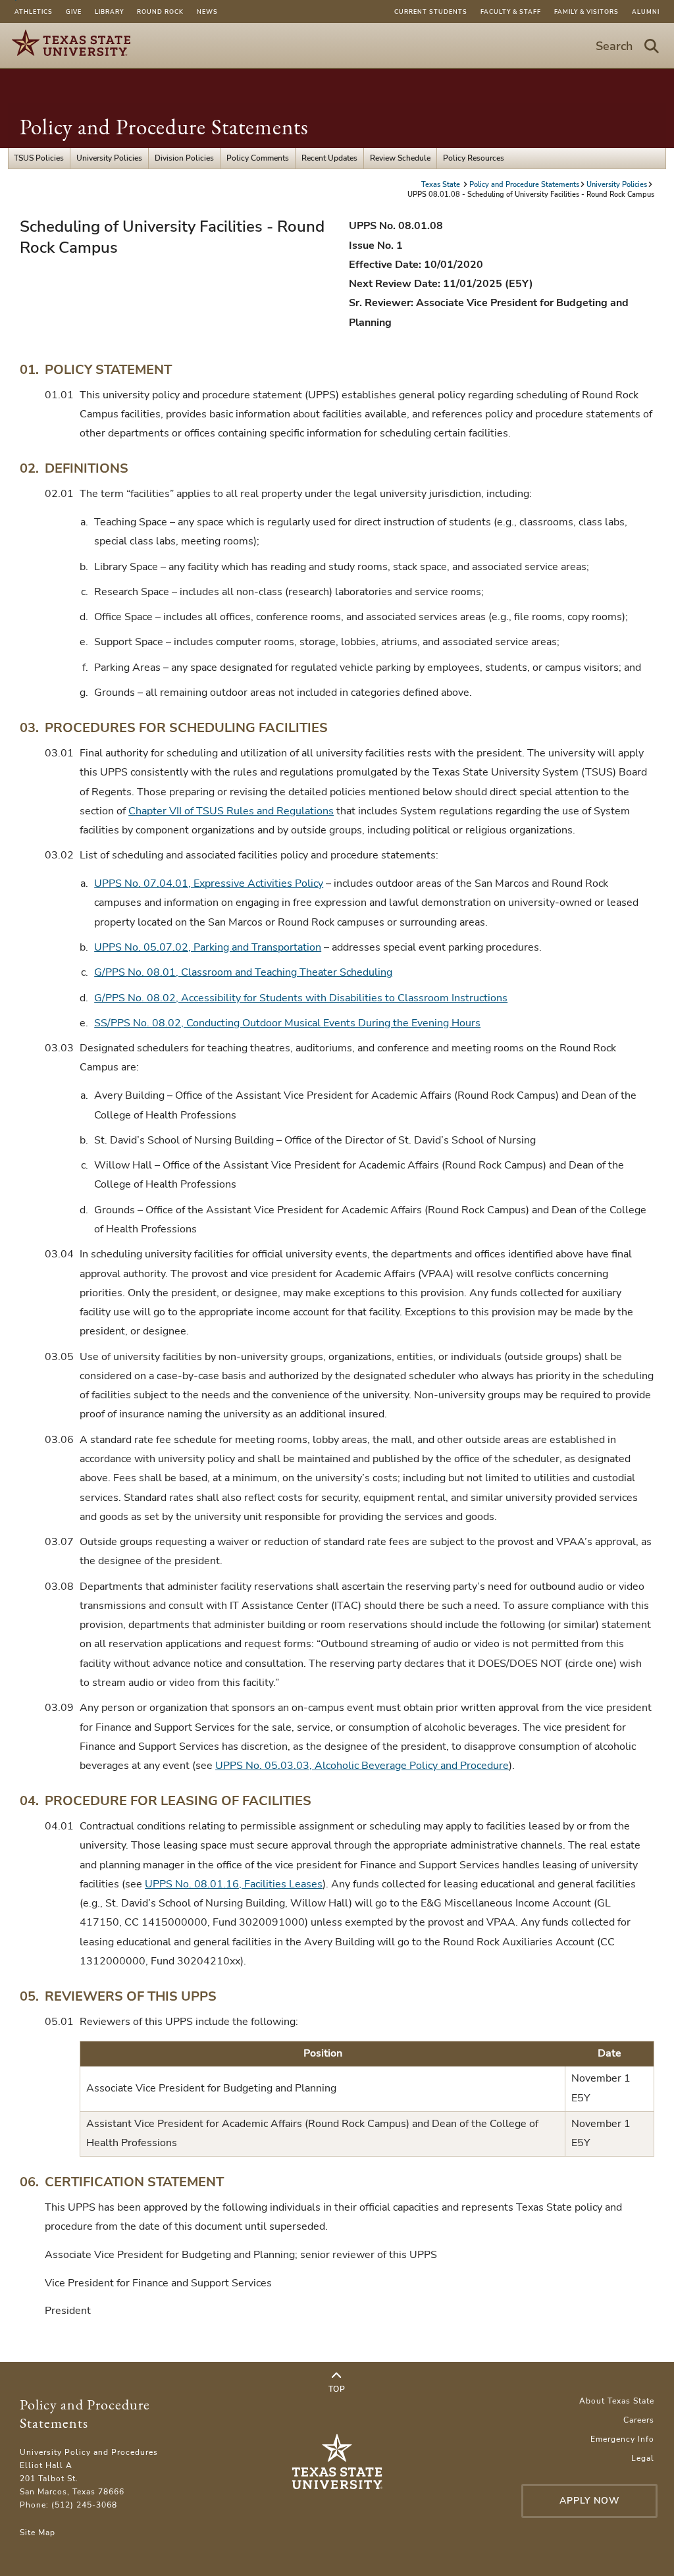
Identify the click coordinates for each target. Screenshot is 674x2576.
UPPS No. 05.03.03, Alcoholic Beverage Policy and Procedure (362, 1766)
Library (109, 12)
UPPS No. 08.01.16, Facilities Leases (234, 1884)
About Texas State (617, 2401)
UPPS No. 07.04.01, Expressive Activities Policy (209, 883)
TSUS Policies (39, 158)
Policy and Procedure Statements (164, 127)
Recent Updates (329, 158)
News (207, 12)
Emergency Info (622, 2439)
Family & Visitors (586, 12)
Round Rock (160, 12)
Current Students (431, 12)
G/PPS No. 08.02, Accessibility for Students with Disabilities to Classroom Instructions (301, 998)
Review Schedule (400, 158)
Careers (639, 2420)
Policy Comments (258, 158)
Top (337, 2389)
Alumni (646, 12)
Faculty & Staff (511, 12)
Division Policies (184, 158)
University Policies (109, 158)
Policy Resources (474, 158)
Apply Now (590, 2501)
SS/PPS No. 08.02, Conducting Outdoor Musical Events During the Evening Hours (287, 1023)
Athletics (34, 12)
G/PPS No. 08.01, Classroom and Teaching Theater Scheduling (243, 972)
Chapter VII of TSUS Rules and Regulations (231, 811)
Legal (643, 2458)
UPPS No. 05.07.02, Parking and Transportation (208, 947)
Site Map (38, 2533)
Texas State (442, 185)
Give (74, 12)
